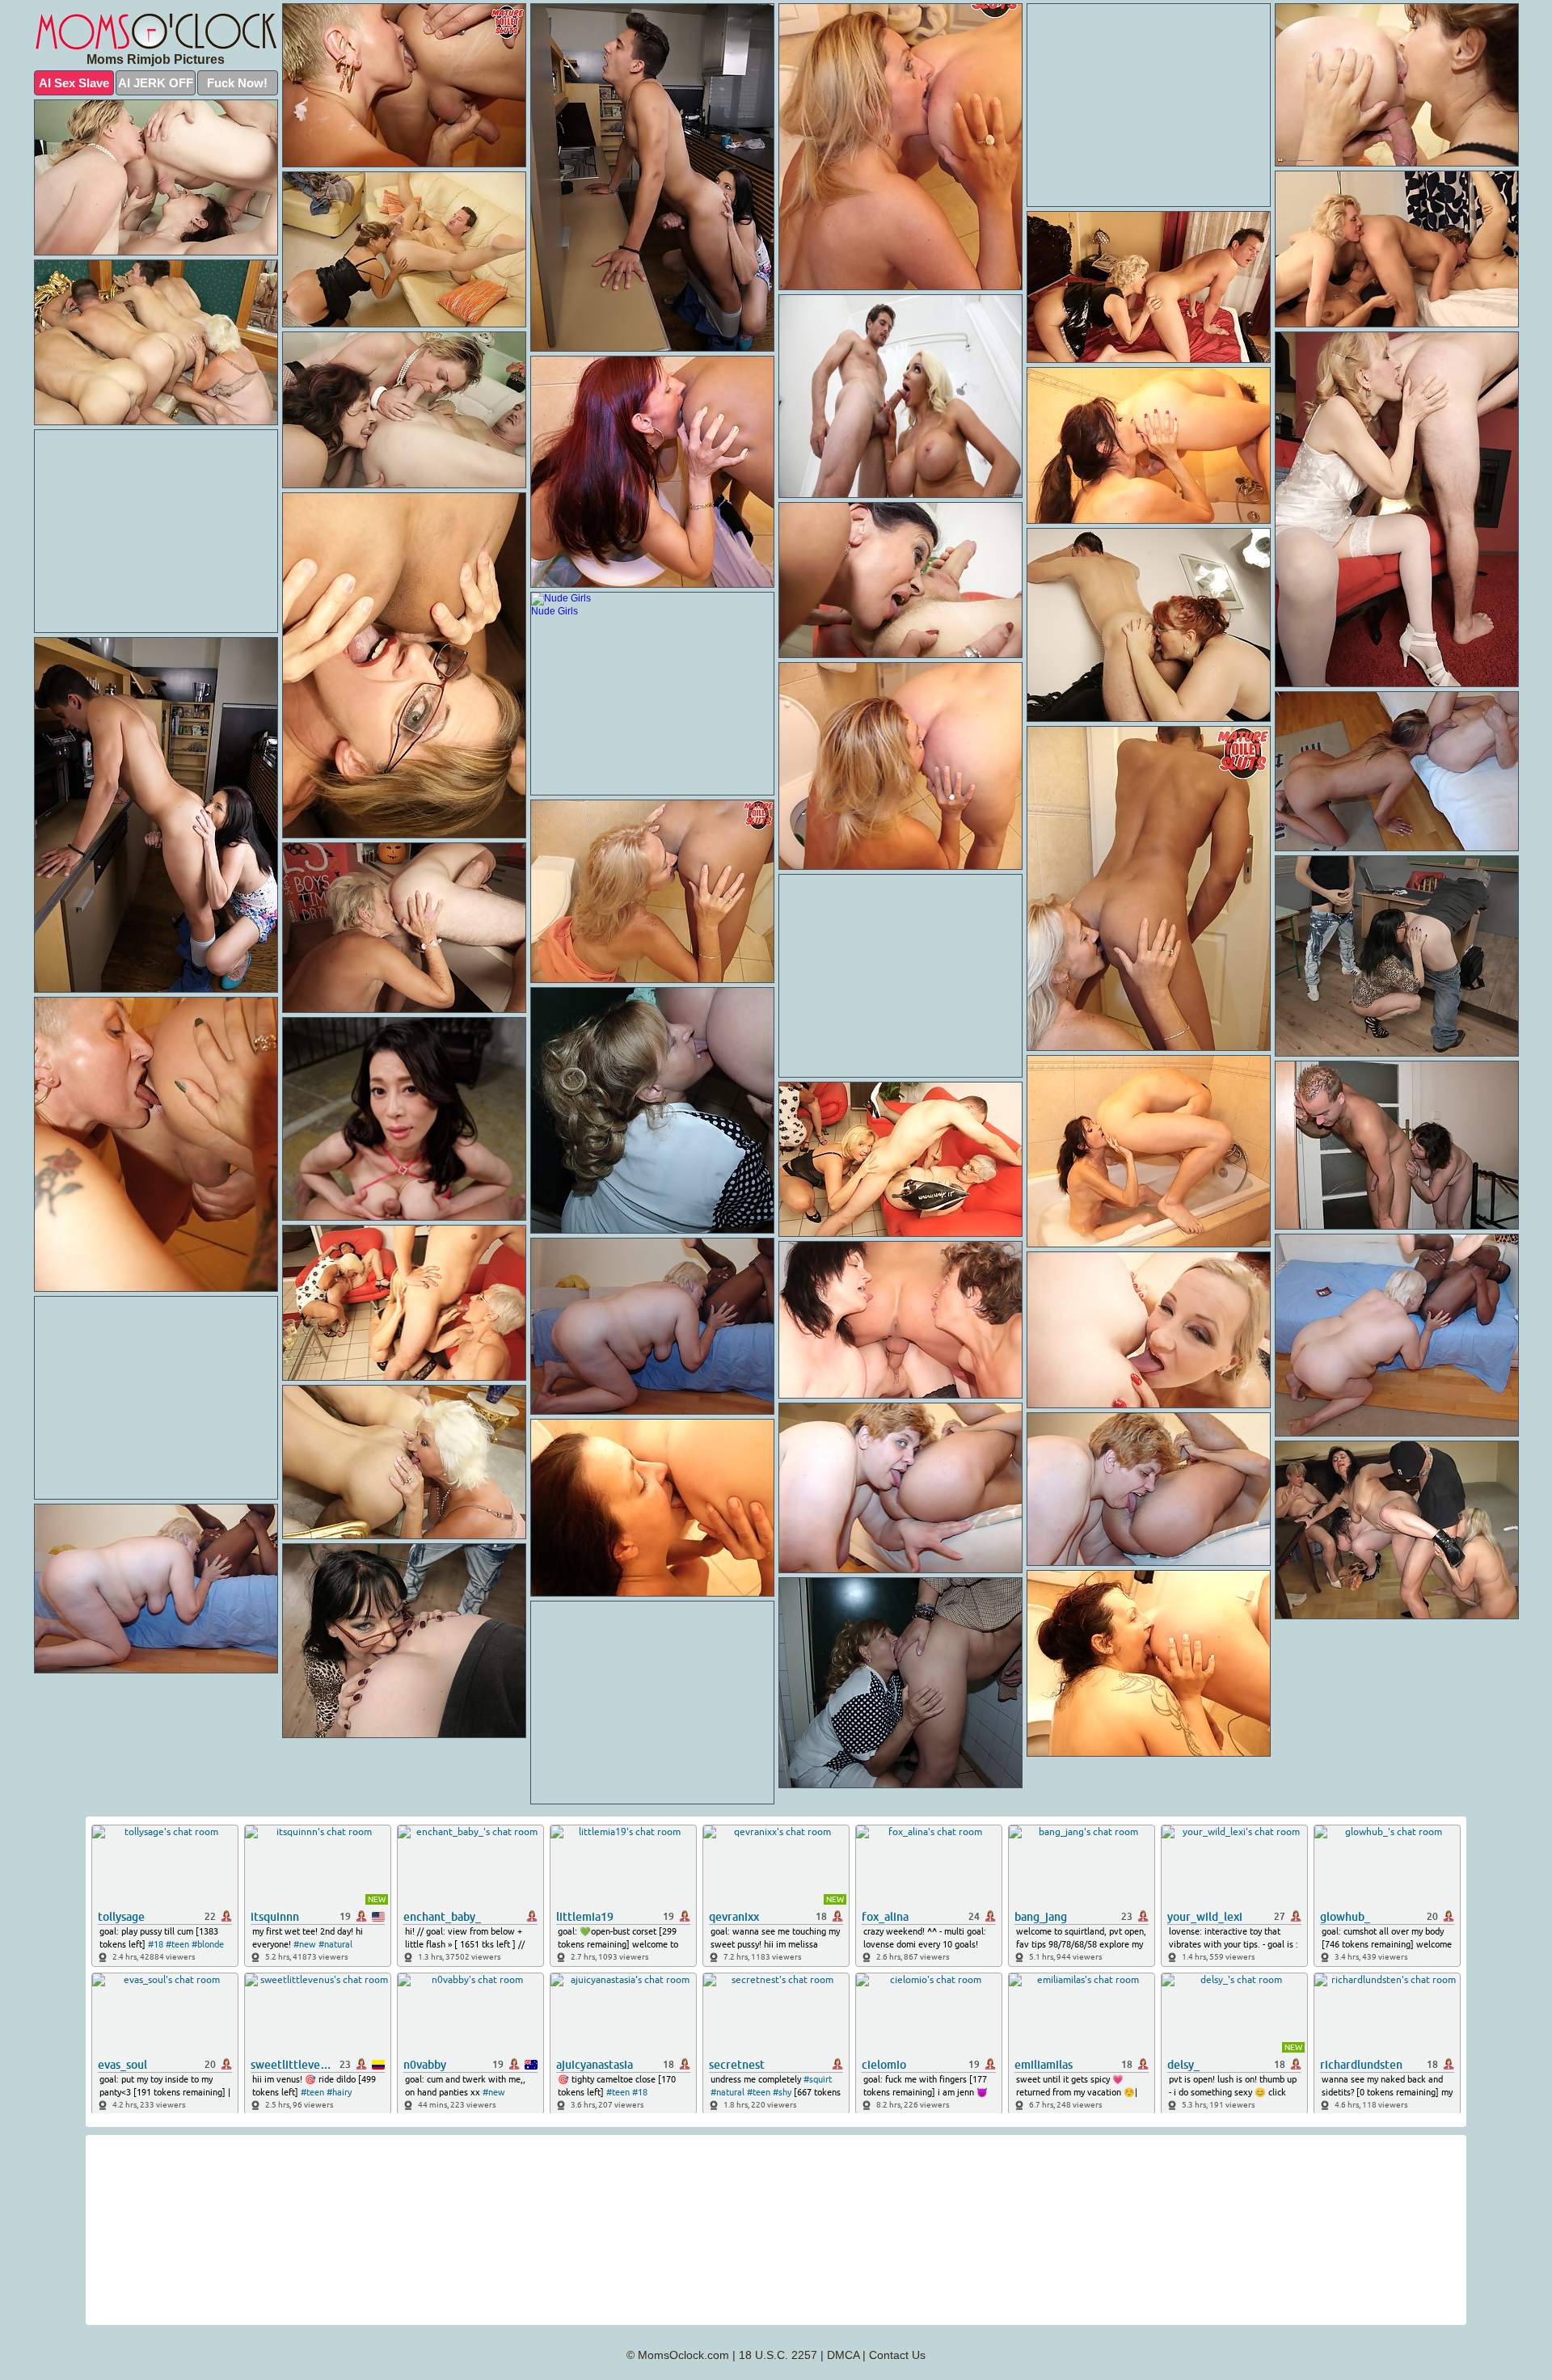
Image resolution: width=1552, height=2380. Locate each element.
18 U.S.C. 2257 (778, 2355)
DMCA (843, 2355)
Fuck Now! (237, 83)
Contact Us (897, 2355)
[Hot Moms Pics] (156, 32)
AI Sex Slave (74, 83)
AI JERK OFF (156, 83)
